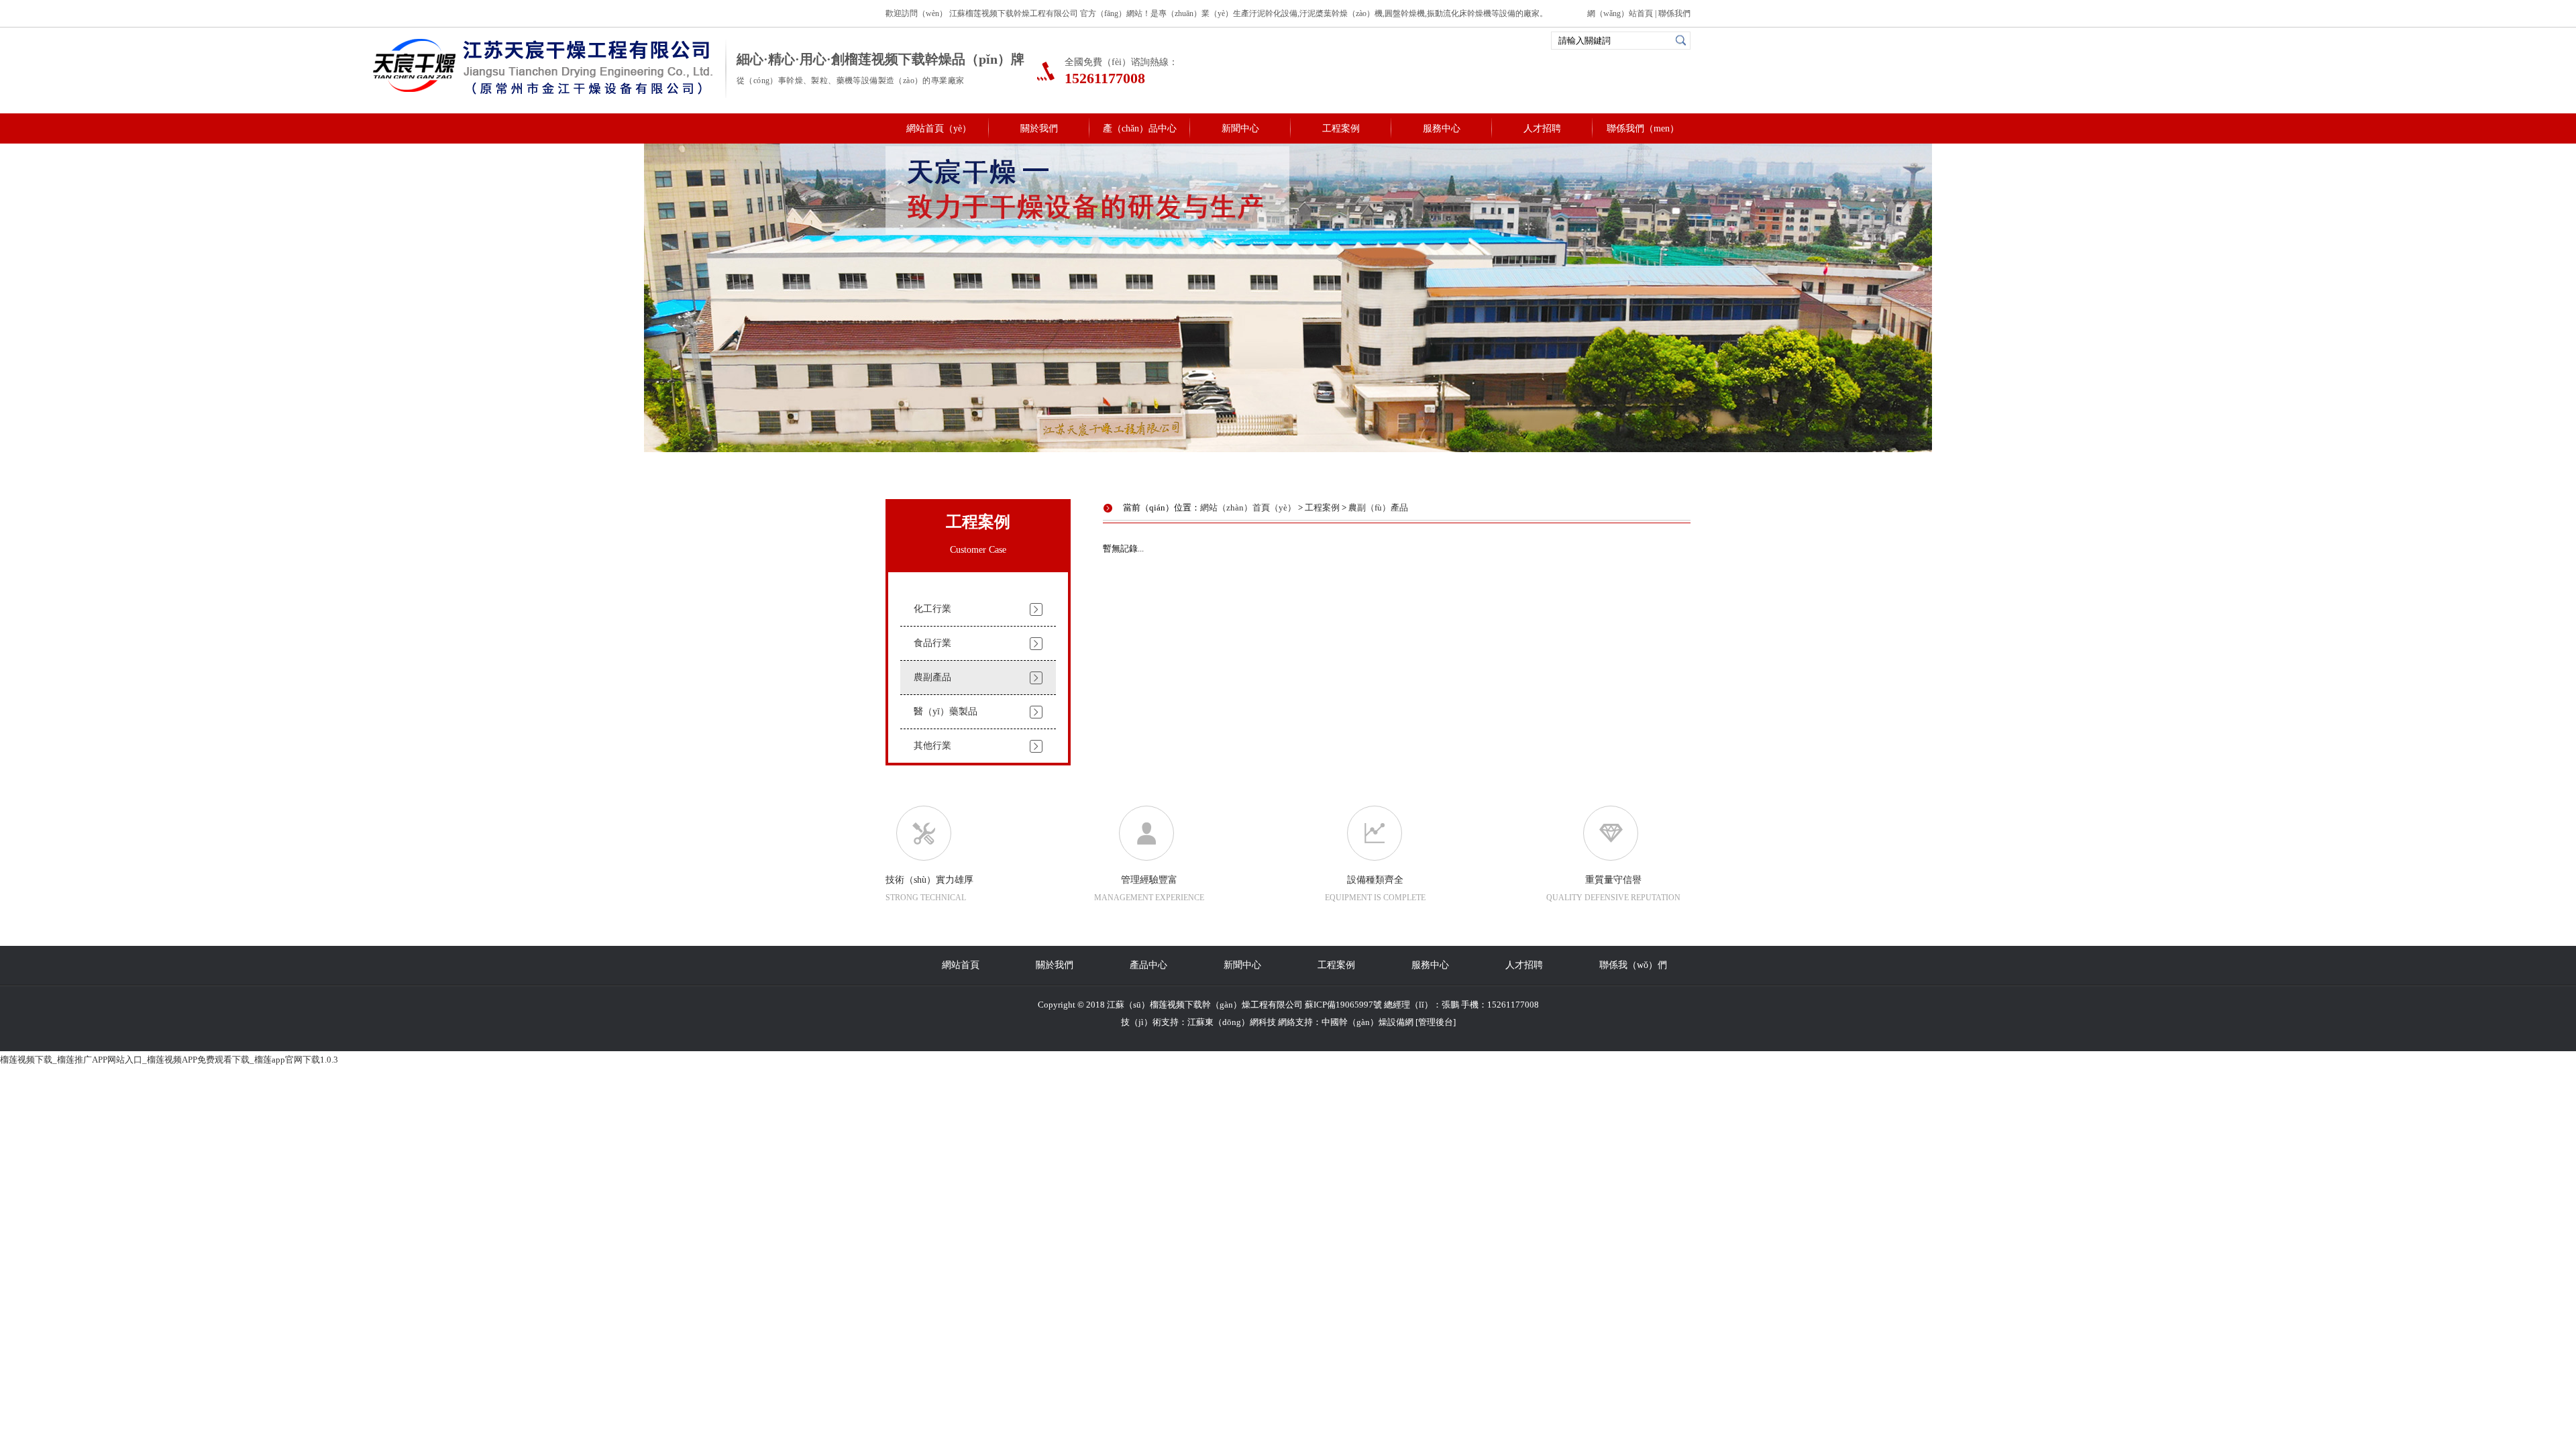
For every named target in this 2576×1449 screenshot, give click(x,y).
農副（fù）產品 (1378, 507)
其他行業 (932, 746)
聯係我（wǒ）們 (1633, 965)
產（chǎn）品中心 (1140, 128)
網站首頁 (961, 965)
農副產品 (932, 677)
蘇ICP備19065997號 (1343, 1005)
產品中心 (1148, 965)
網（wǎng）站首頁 (1620, 13)
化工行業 (932, 609)
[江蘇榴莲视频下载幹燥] (544, 94)
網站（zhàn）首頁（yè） (1248, 507)
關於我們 (1039, 128)
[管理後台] (1436, 1022)
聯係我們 (1674, 13)
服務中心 (1442, 128)
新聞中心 (1240, 128)
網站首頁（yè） (939, 128)
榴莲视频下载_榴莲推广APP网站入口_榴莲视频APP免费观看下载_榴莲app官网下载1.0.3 (169, 1060)
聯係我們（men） (1643, 128)
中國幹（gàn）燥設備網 (1367, 1022)
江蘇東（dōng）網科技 (1232, 1022)
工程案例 (1341, 128)
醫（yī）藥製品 (946, 711)
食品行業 (932, 643)
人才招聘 (1542, 128)
